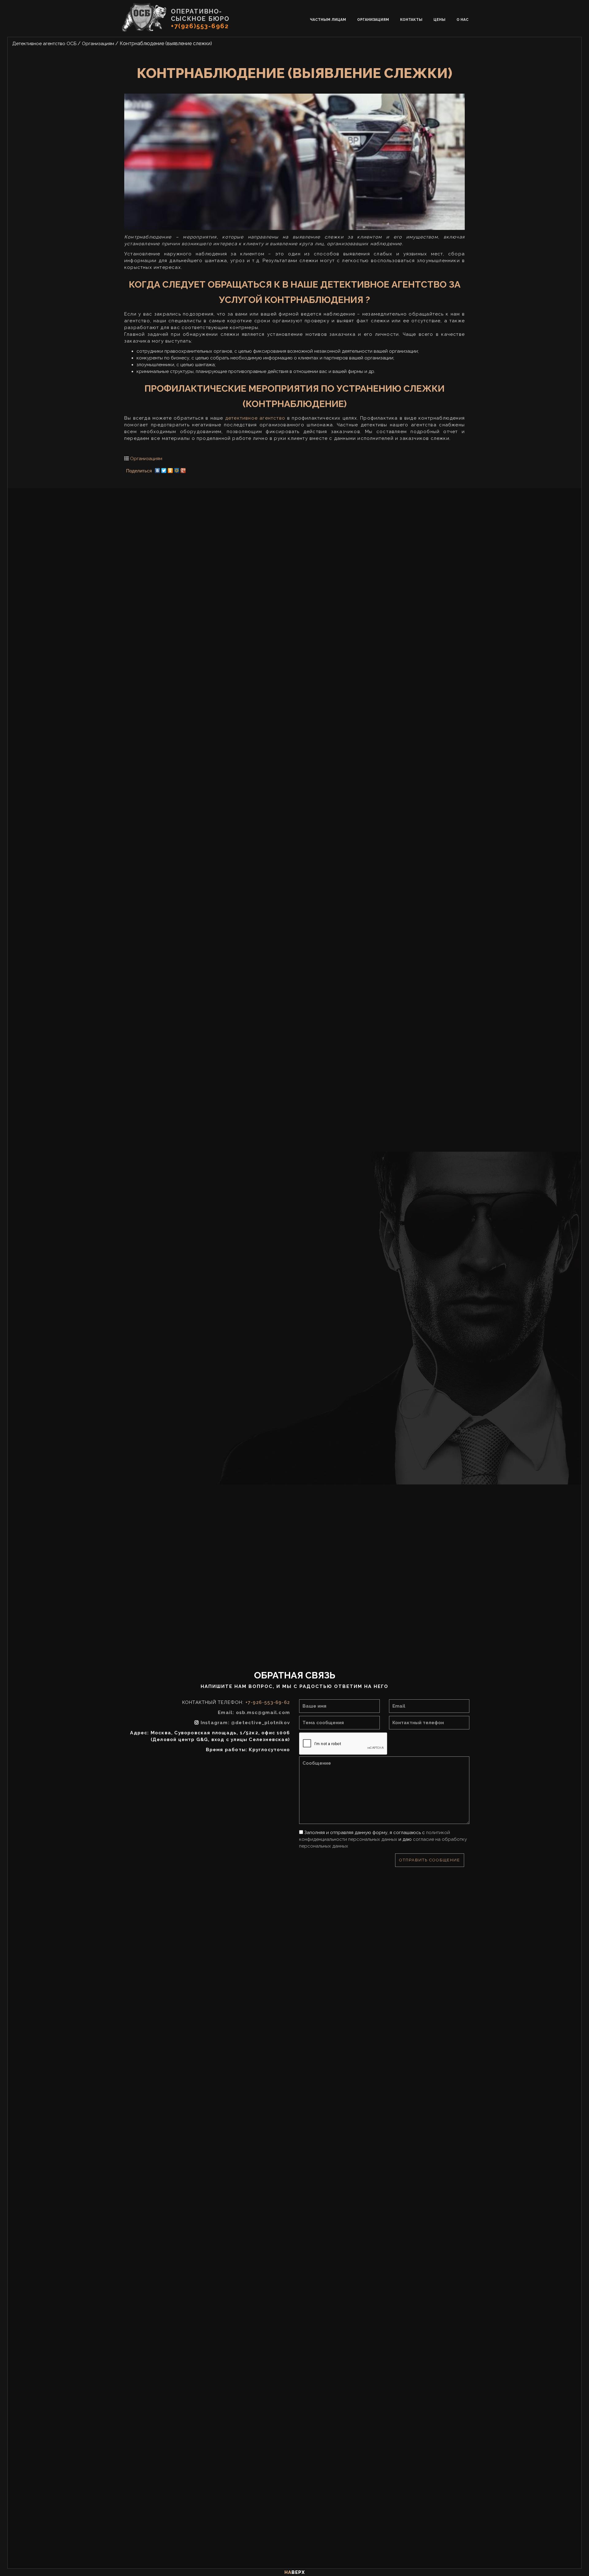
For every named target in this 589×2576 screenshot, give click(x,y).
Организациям (146, 459)
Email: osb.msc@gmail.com (254, 1713)
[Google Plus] (183, 469)
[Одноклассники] (170, 469)
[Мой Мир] (177, 469)
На (295, 2572)
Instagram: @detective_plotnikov (245, 1723)
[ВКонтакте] (158, 469)
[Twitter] (164, 469)
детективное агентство (255, 418)
